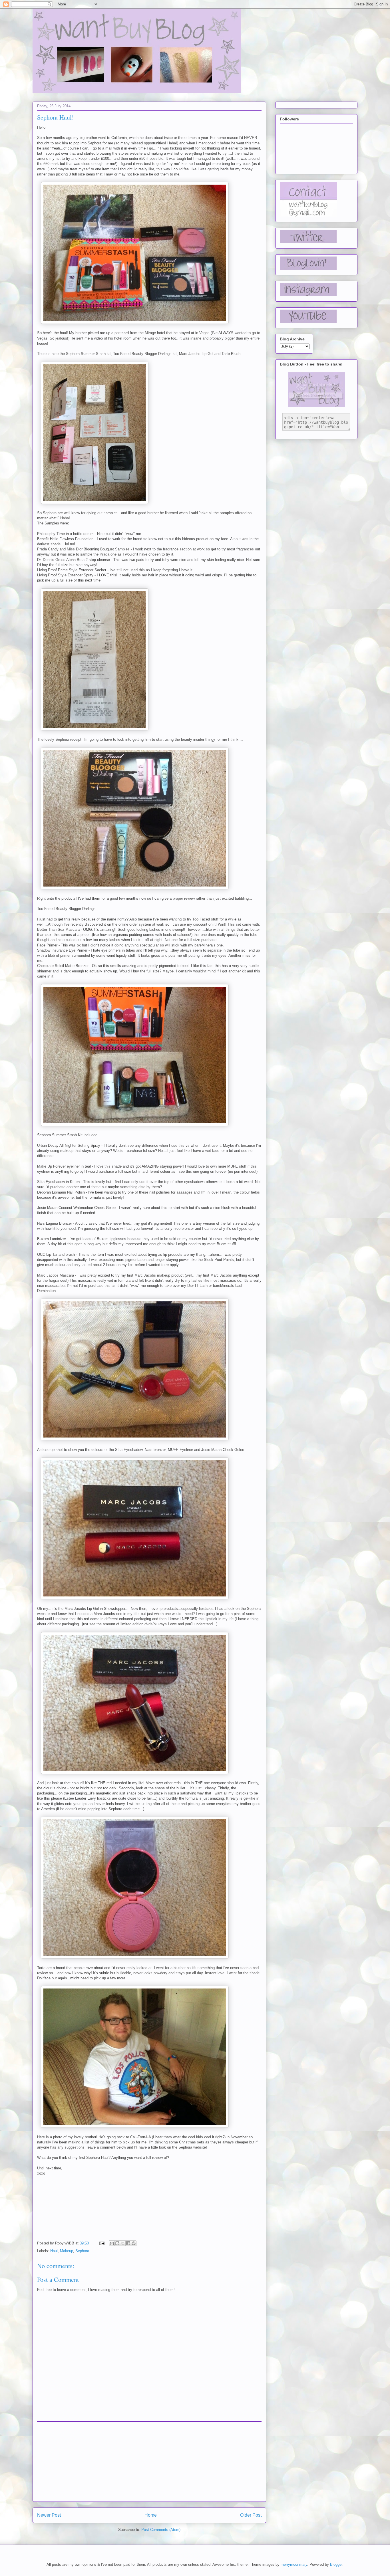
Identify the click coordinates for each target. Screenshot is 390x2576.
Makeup (67, 2251)
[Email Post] (101, 2243)
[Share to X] (123, 2243)
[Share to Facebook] (128, 2243)
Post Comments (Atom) (161, 2530)
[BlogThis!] (117, 2243)
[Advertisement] (149, 2462)
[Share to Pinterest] (134, 2243)
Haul (54, 2251)
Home (151, 2515)
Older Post (251, 2515)
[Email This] (112, 2243)
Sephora (82, 2251)
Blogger (336, 2564)
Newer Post (49, 2515)
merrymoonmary (294, 2564)
